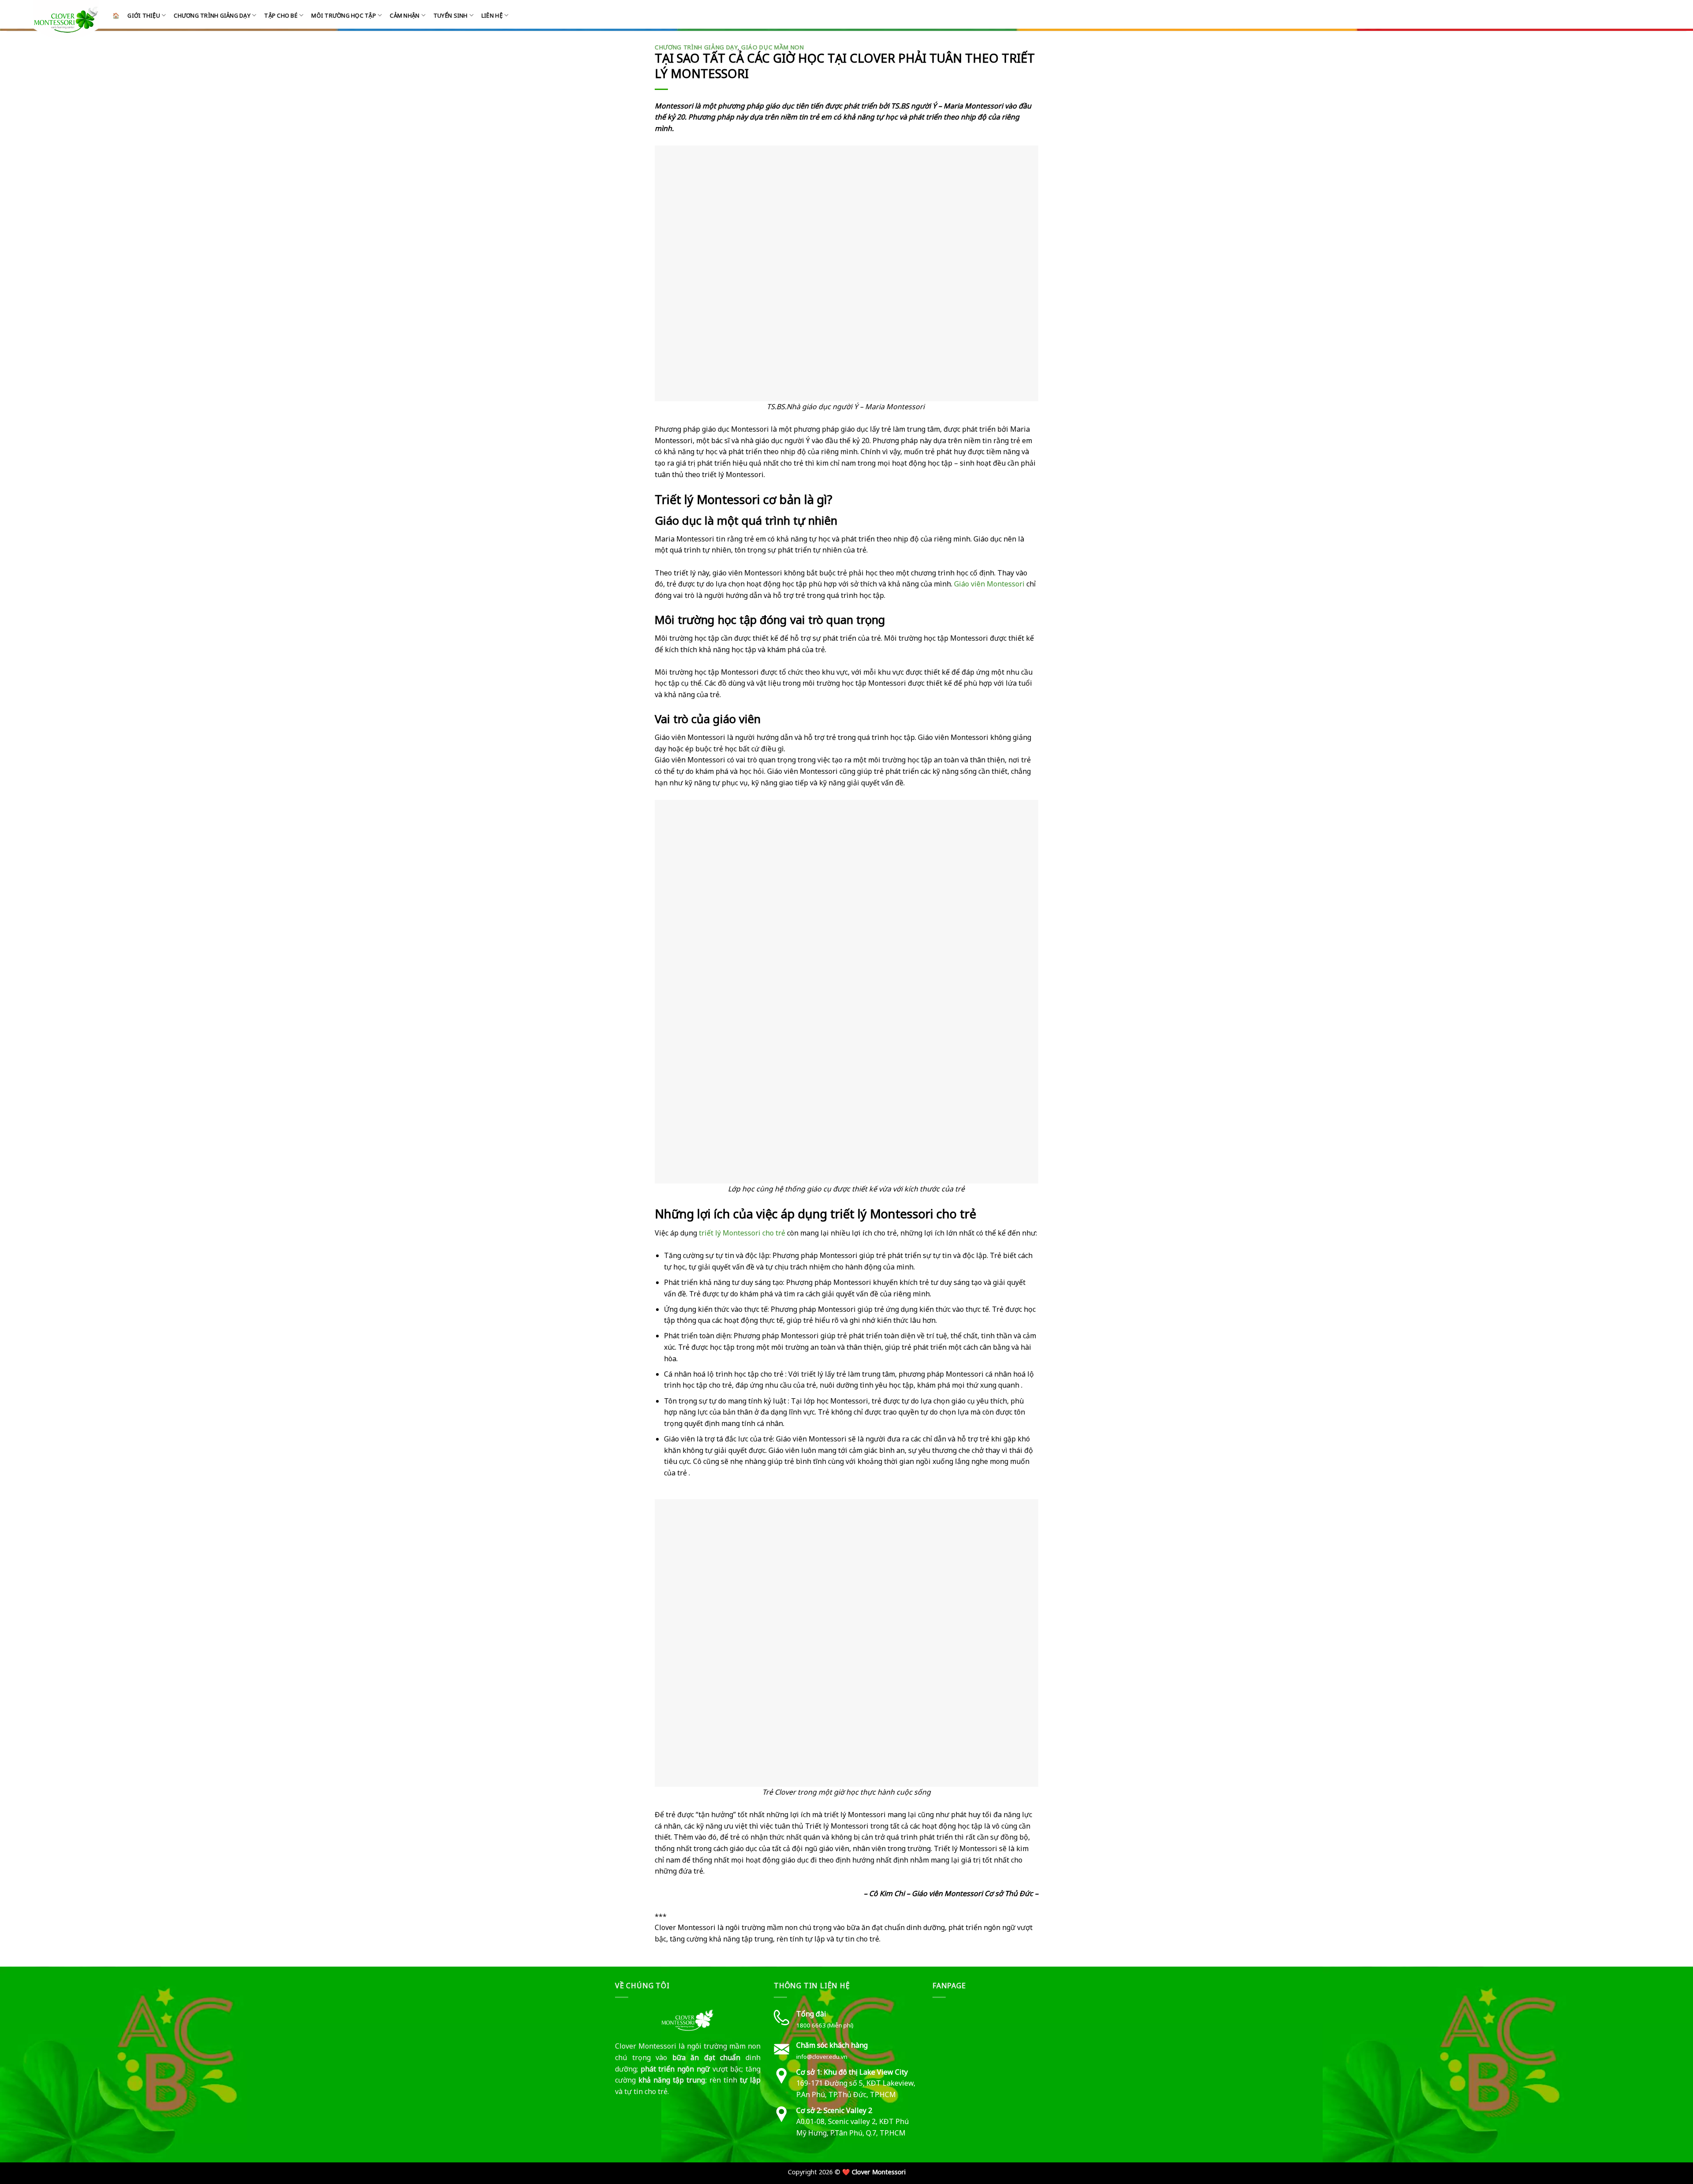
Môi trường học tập (344, 15)
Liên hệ (492, 15)
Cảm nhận (405, 15)
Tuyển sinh (451, 15)
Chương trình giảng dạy (212, 15)
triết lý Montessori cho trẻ (742, 1233)
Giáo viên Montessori (989, 584)
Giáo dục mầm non (773, 47)
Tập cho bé (281, 15)
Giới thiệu (144, 15)
